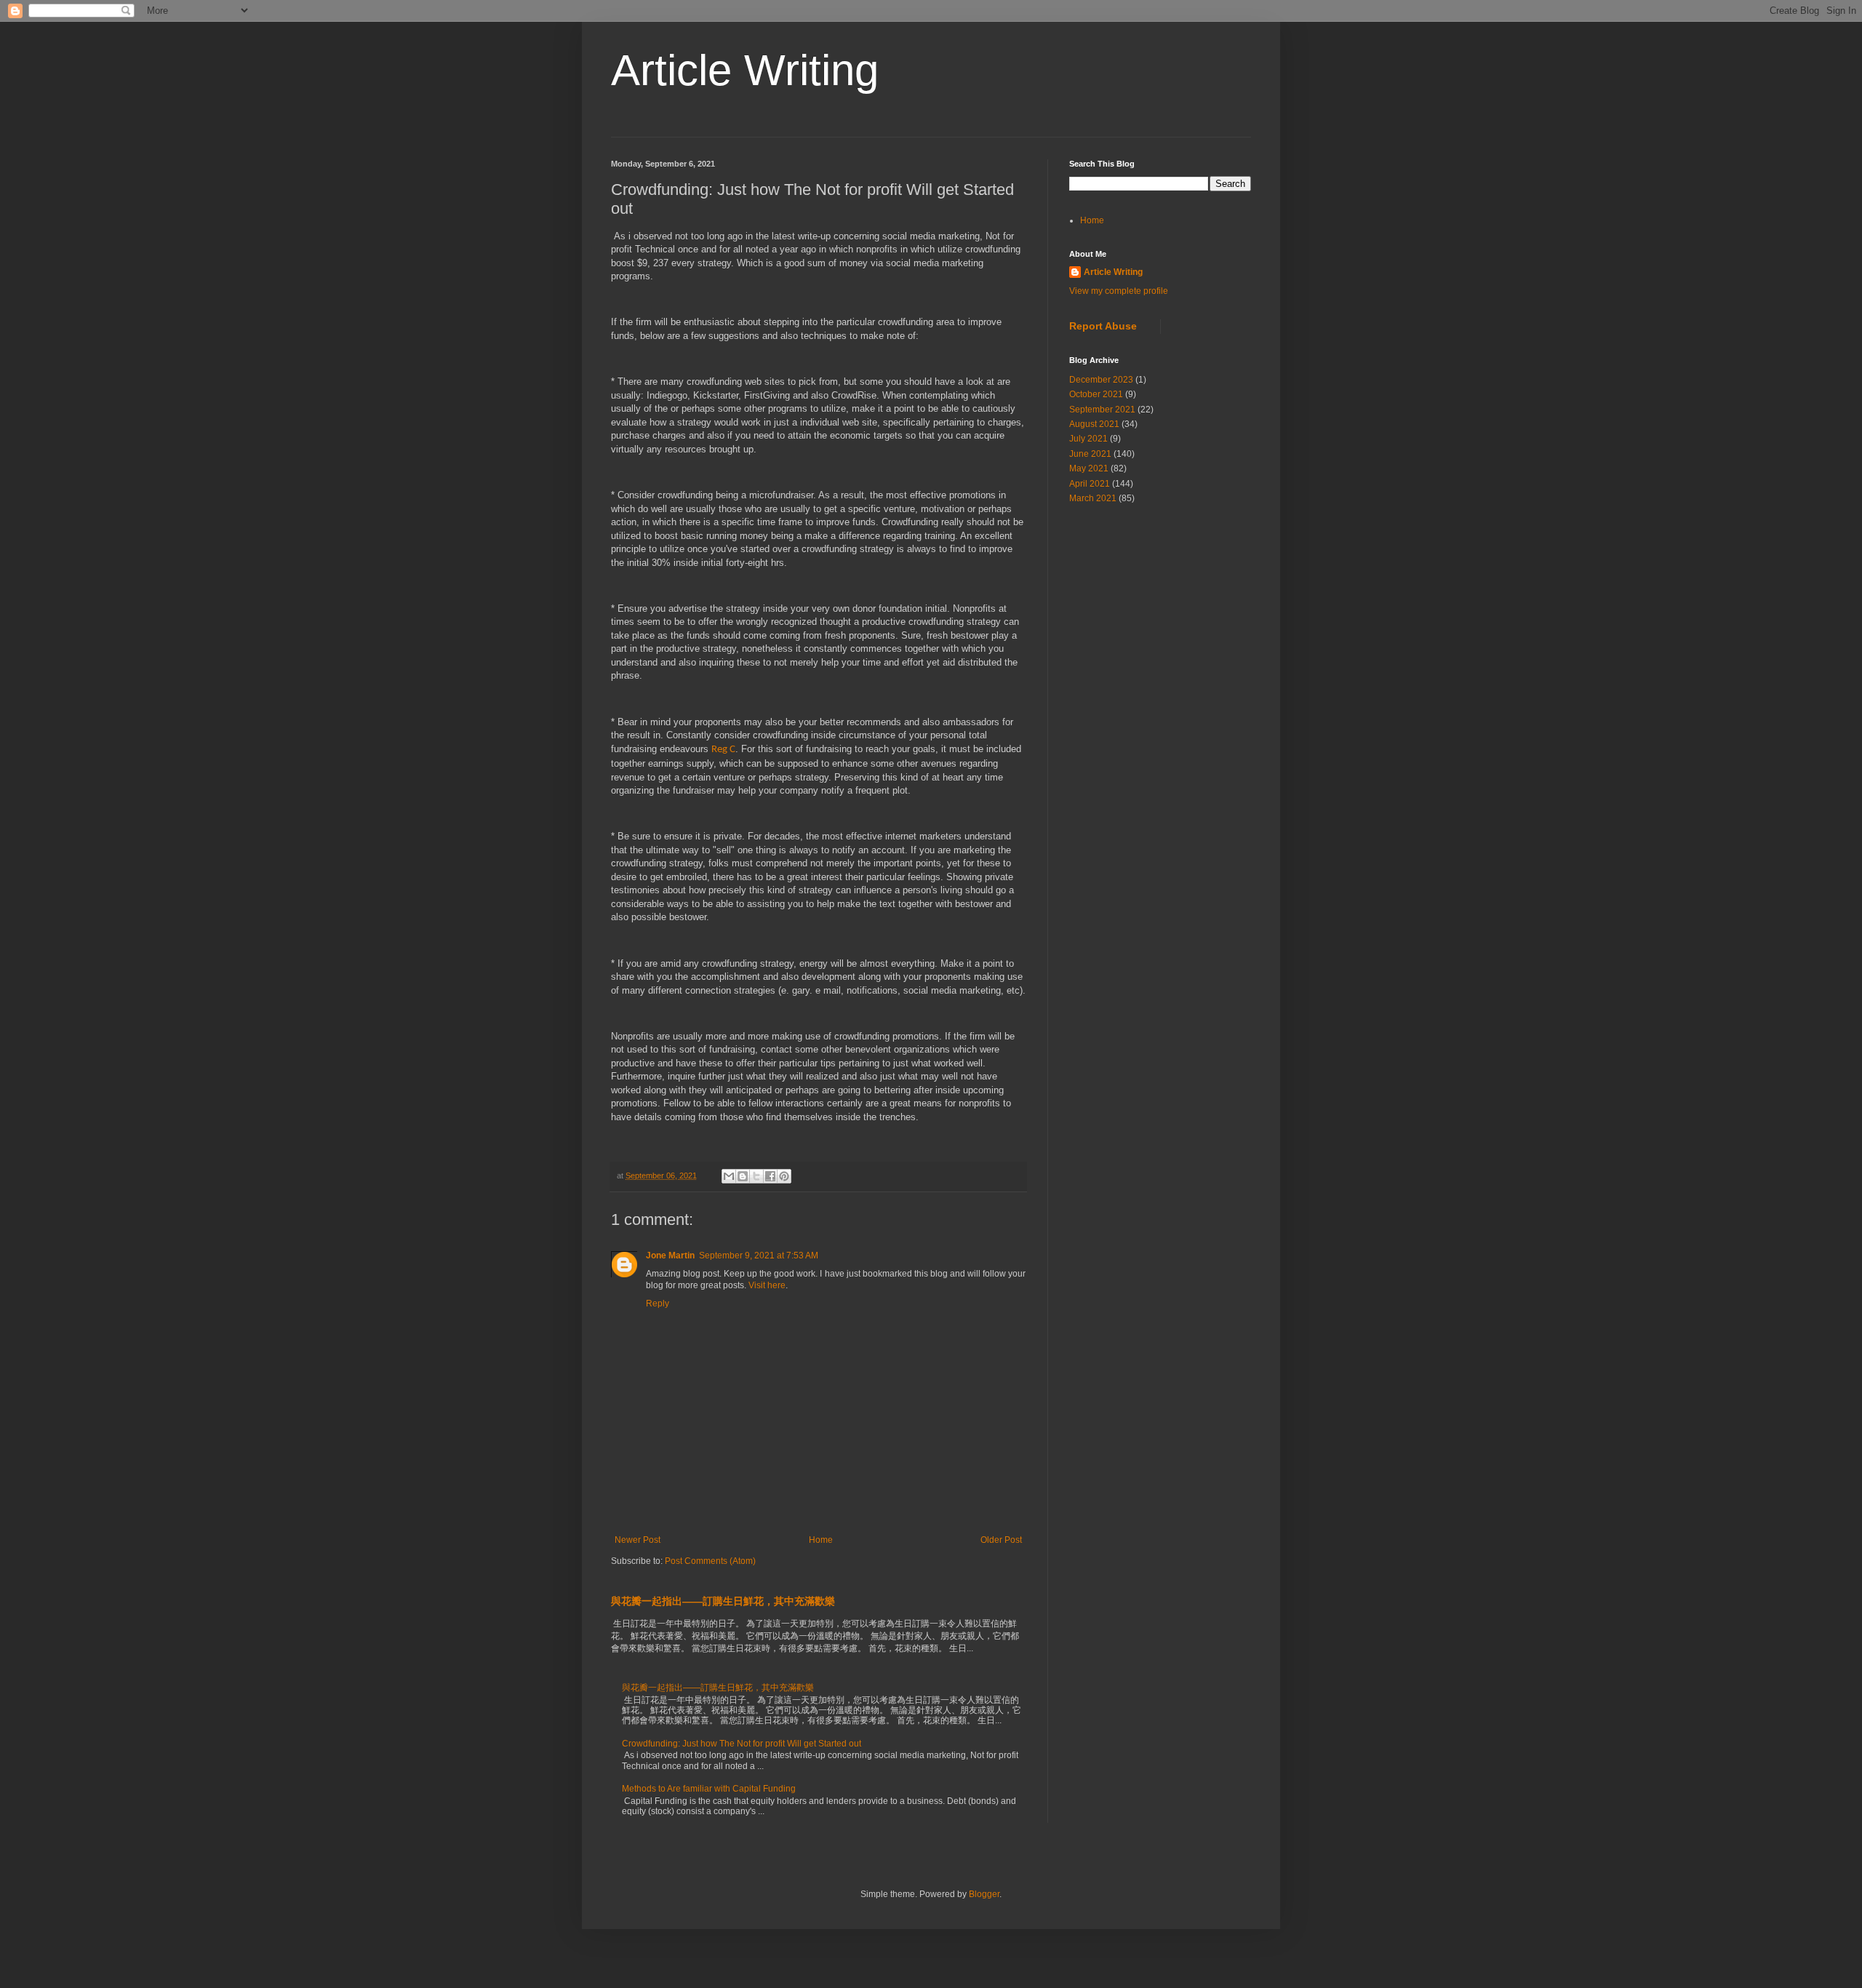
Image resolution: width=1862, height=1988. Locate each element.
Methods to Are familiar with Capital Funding (709, 1789)
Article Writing (745, 70)
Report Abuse (1103, 326)
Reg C (723, 750)
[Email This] (729, 1176)
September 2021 (1102, 410)
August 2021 (1094, 424)
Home (821, 1540)
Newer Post (638, 1540)
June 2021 (1090, 454)
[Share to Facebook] (770, 1176)
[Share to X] (756, 1176)
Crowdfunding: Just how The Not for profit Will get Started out (742, 1744)
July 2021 (1088, 439)
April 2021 (1090, 484)
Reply (658, 1304)
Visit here (767, 1285)
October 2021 (1096, 394)
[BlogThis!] (743, 1176)
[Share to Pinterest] (784, 1176)
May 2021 (1089, 468)
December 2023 (1101, 380)
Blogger (984, 1894)
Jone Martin (670, 1256)
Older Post (1001, 1540)
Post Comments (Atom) (710, 1561)
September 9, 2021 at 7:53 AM (759, 1256)
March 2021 (1093, 498)
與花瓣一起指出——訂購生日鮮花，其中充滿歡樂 (723, 1601)
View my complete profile (1119, 291)
